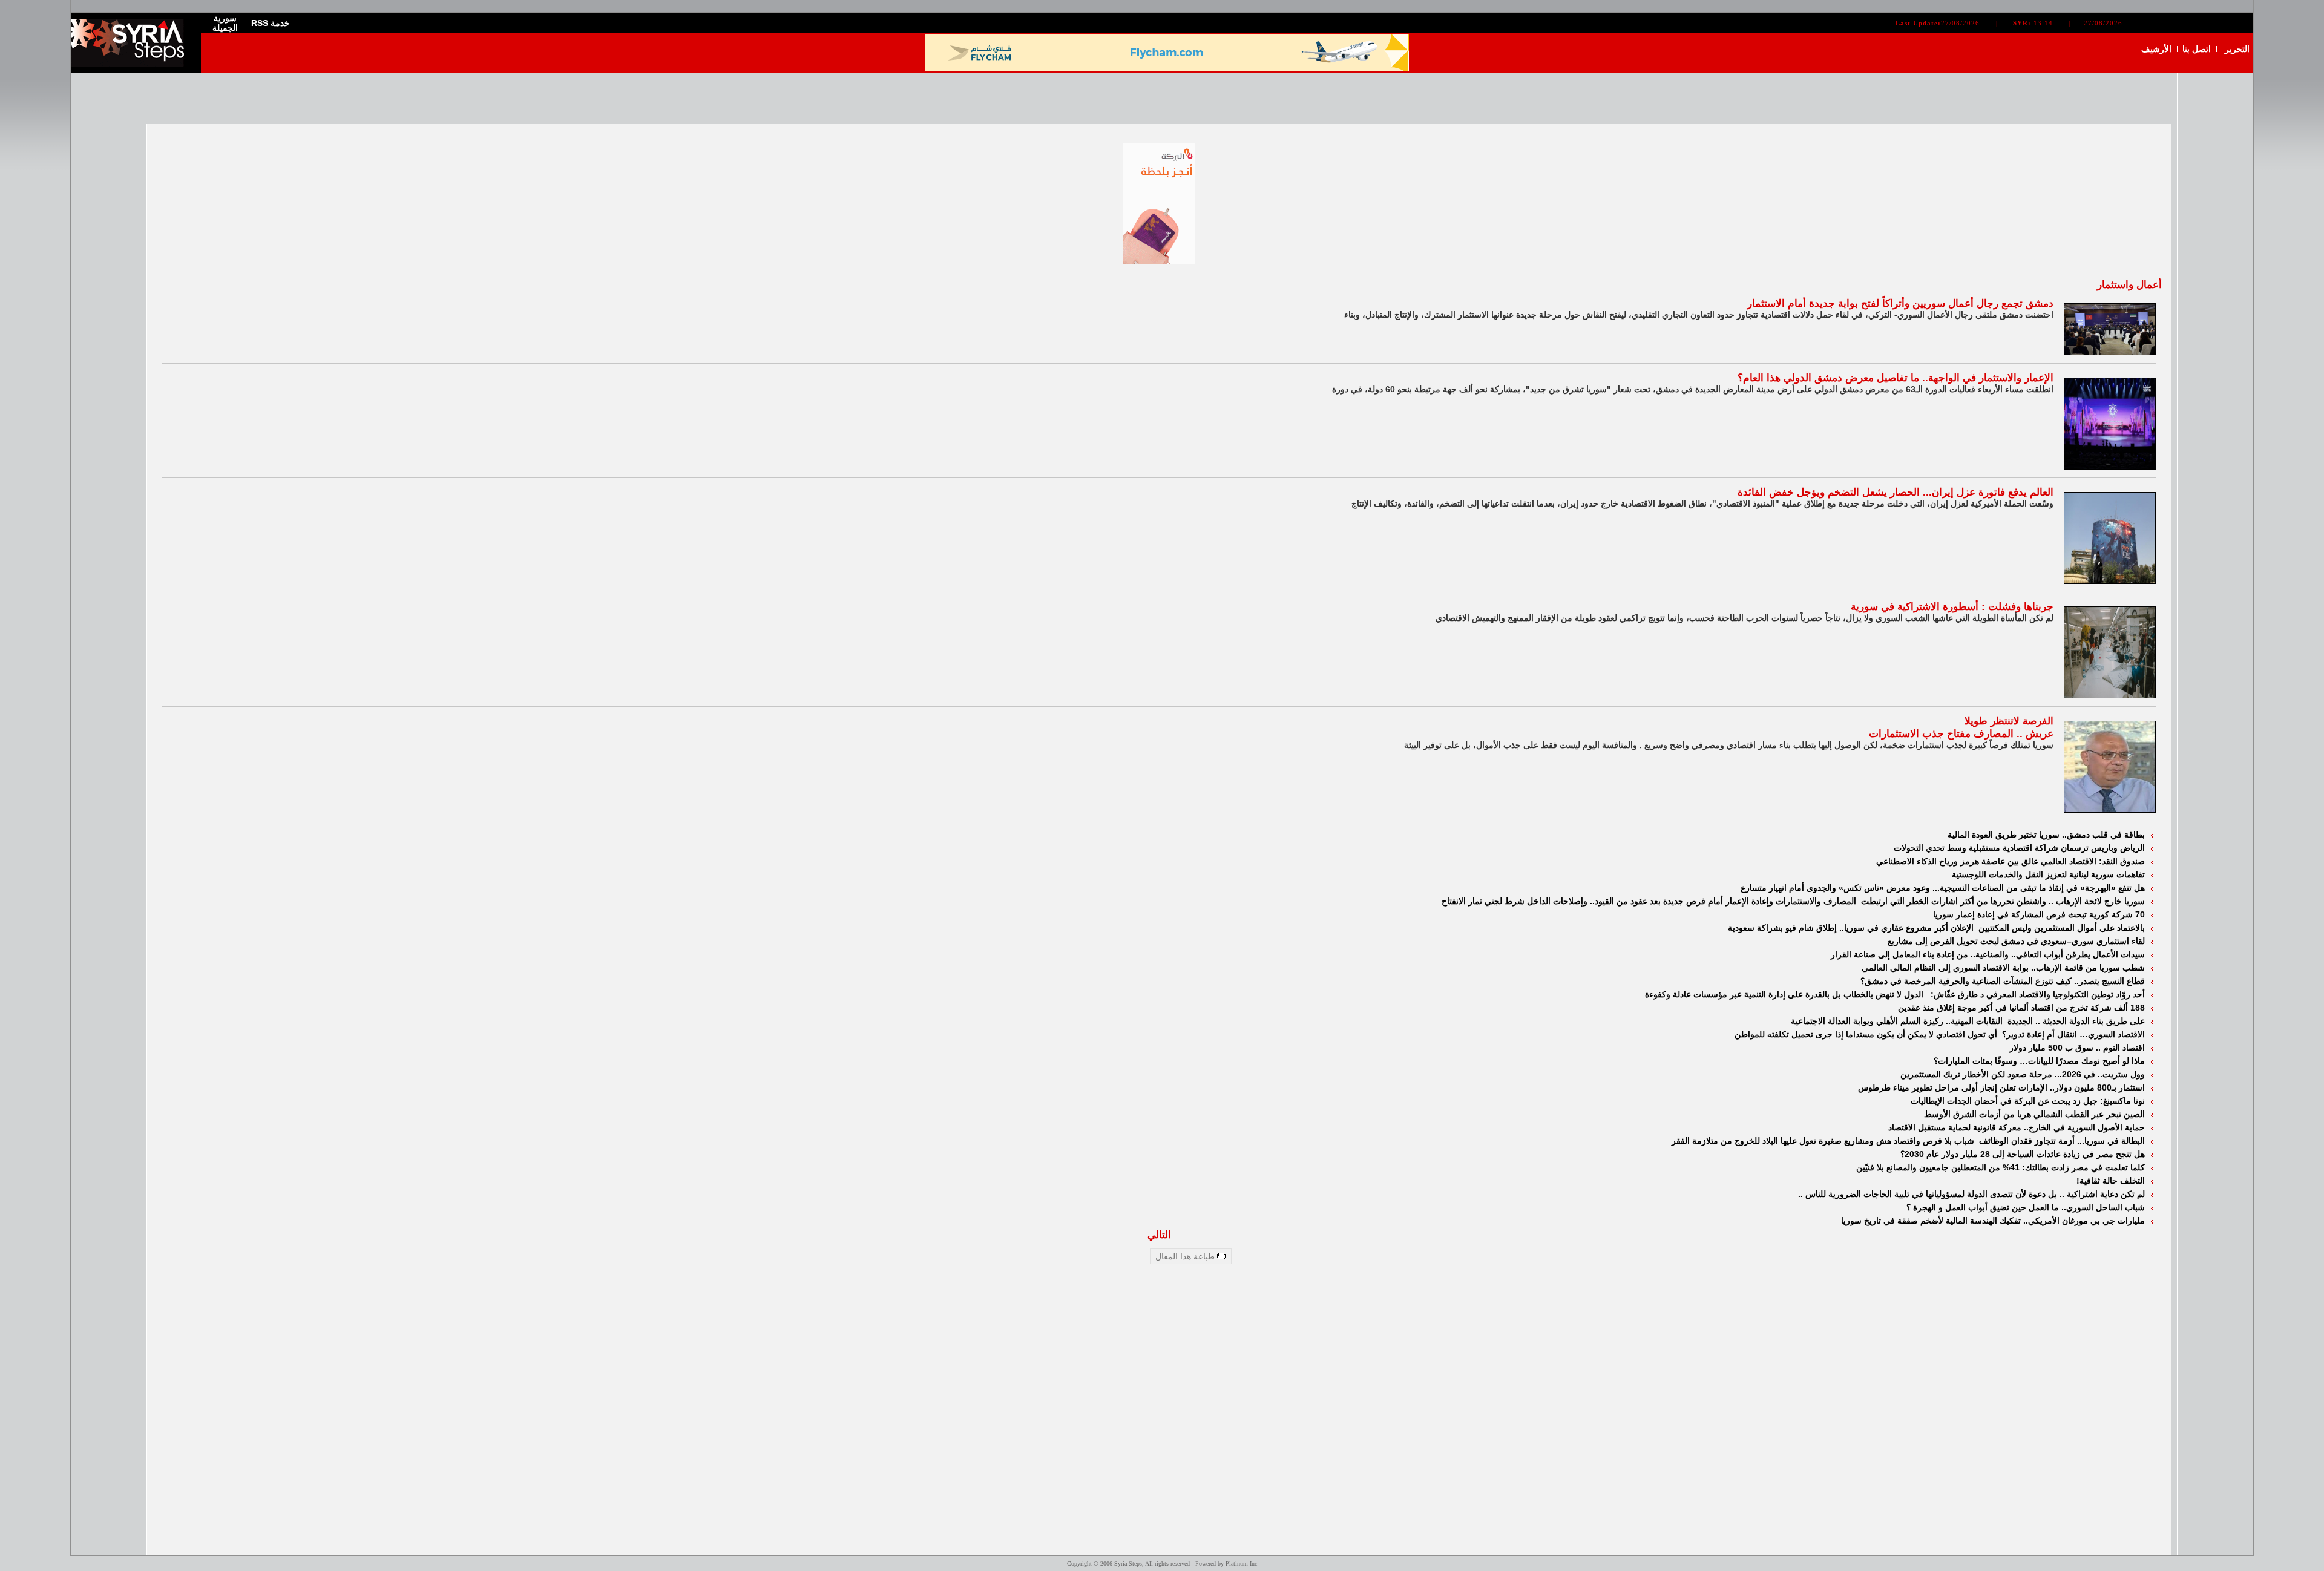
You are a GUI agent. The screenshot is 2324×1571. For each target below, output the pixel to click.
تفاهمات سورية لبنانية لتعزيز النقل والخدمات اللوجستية (2048, 874)
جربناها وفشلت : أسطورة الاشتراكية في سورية (1952, 607)
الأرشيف (2156, 49)
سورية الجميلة (225, 23)
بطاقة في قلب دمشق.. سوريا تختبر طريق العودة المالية (2046, 835)
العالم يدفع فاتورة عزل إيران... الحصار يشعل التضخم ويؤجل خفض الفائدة (1896, 492)
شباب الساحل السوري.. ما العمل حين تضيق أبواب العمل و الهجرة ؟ (2026, 1207)
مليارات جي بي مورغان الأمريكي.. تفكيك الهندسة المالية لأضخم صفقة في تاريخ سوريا (1993, 1221)
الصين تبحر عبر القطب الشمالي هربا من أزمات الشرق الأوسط (2034, 1114)
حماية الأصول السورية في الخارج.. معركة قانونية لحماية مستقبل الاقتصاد (2017, 1127)
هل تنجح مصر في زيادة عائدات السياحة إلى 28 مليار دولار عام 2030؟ (2023, 1154)
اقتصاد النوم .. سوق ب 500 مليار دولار (2077, 1048)
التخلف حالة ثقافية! (2111, 1181)
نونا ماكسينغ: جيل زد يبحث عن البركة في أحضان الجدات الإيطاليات (2028, 1101)
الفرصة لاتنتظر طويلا (2009, 721)
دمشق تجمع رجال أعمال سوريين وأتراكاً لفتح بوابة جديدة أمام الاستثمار (1900, 303)
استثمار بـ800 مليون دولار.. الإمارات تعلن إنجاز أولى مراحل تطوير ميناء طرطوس (2001, 1087)
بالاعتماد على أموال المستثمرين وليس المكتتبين (2062, 928)
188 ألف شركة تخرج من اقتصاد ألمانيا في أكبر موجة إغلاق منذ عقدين (2021, 1008)
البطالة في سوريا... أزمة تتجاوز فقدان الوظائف (2062, 1141)
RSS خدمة (271, 23)
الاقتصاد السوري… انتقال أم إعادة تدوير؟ (2073, 1034)
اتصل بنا (2197, 49)
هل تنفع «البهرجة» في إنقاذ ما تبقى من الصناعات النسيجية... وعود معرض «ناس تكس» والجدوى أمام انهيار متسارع (1943, 888)
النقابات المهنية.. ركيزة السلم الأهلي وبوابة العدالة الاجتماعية (1898, 1021)
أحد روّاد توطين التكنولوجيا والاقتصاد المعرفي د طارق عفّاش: (2038, 994)
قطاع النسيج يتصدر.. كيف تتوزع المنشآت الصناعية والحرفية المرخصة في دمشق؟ (2003, 981)
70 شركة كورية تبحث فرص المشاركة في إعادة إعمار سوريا (2039, 914)
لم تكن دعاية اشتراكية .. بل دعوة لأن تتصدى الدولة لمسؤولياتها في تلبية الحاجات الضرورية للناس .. (1971, 1194)
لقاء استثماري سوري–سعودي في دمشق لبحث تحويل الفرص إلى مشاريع (2016, 941)
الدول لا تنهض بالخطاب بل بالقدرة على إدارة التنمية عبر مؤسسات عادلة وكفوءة (1787, 994)
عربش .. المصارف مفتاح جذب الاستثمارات (1961, 734)
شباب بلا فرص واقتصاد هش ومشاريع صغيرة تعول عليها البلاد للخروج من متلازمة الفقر (1824, 1141)
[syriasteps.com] (131, 64)
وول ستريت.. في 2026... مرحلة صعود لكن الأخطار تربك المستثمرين (2023, 1074)
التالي (1159, 1235)
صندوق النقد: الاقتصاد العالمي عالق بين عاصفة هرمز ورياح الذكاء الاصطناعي (2011, 861)
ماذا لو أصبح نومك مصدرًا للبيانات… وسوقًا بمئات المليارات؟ (2039, 1061)
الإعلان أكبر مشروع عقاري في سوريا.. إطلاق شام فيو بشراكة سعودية (1852, 928)
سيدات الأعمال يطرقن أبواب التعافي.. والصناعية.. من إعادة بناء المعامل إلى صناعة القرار (1988, 954)
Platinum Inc (1241, 1563)
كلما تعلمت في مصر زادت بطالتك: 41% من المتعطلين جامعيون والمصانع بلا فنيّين (2001, 1167)
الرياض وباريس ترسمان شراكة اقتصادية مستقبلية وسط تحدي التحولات (2019, 848)
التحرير (2237, 49)
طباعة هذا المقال (1186, 1256)
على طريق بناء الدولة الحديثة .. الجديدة (2076, 1021)
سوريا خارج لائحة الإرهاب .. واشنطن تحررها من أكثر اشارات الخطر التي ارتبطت (2003, 901)
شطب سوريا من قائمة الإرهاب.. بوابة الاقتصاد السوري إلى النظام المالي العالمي (2003, 968)
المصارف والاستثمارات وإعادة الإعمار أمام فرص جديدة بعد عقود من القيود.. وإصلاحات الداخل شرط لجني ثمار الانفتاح (1650, 901)
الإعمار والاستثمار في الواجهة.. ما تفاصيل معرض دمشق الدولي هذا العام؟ (1896, 378)
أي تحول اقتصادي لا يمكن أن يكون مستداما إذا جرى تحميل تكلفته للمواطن (1867, 1034)
